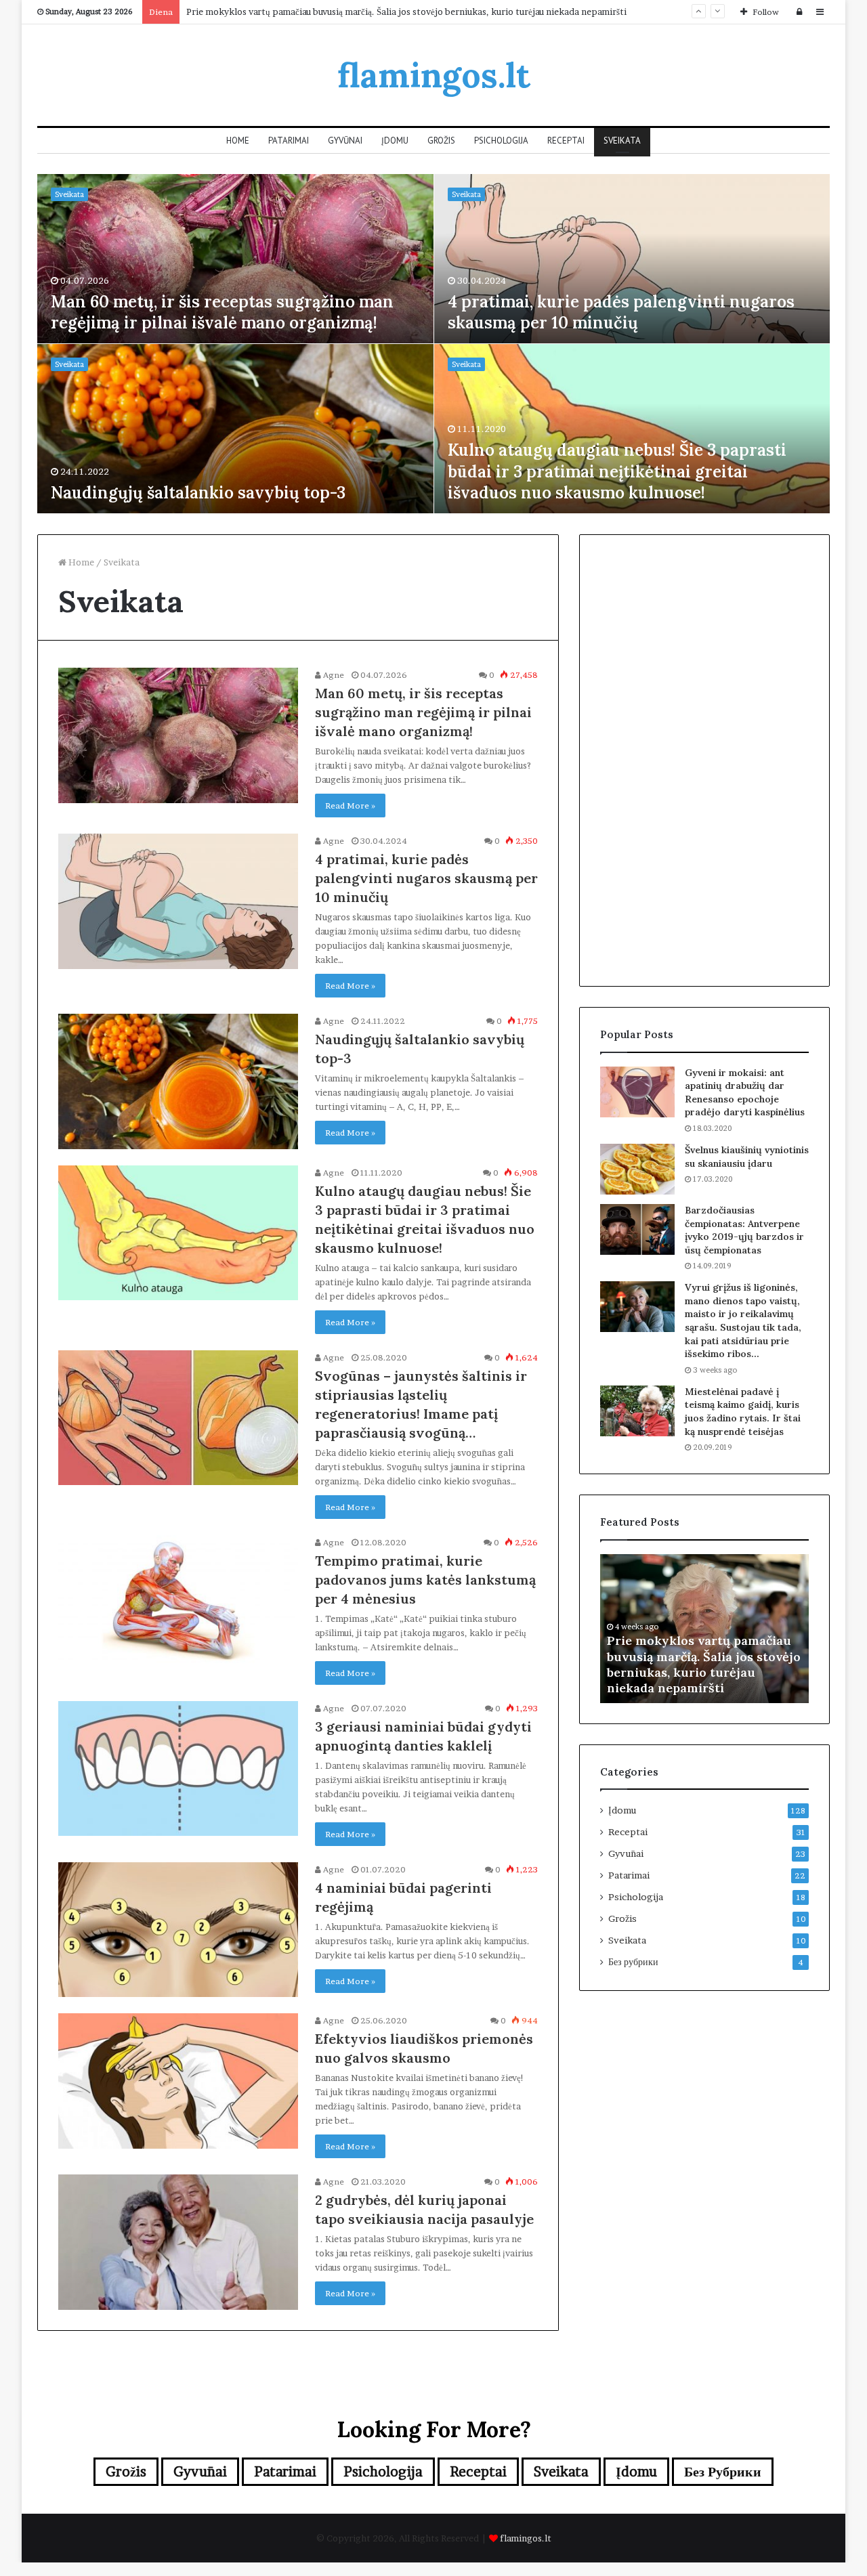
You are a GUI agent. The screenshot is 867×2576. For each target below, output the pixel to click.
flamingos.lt (526, 2538)
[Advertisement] (704, 758)
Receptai (566, 141)
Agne (333, 675)
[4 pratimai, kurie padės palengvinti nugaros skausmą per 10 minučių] (178, 901)
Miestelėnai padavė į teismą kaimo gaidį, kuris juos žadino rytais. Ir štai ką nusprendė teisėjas (743, 1412)
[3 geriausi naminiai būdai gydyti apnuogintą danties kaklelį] (178, 1769)
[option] (434, 344)
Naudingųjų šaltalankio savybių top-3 (198, 493)
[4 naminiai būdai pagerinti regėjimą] (178, 1930)
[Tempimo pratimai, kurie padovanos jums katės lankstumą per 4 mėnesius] (178, 1603)
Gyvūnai (345, 141)
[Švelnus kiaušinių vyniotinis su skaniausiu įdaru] (637, 1169)
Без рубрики (633, 1962)
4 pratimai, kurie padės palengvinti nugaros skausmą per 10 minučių (621, 312)
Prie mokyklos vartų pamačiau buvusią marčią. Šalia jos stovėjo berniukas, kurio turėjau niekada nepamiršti (406, 12)
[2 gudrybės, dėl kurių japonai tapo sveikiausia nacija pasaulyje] (178, 2242)
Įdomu (395, 141)
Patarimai (289, 141)
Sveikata (622, 141)
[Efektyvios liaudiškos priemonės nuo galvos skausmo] (178, 2081)
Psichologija (501, 141)
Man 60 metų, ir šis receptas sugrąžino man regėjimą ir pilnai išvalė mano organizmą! (222, 312)
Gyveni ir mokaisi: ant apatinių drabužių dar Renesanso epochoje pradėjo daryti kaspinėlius (745, 1093)
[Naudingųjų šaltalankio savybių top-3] (178, 1081)
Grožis (441, 141)
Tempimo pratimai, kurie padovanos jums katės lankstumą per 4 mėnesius (425, 1580)
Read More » (350, 806)
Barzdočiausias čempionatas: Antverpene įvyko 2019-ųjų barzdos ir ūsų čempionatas (744, 1230)
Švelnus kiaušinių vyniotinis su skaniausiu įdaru (747, 1157)
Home (238, 141)
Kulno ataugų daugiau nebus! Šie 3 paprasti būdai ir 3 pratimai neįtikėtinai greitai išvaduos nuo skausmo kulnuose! (617, 471)
